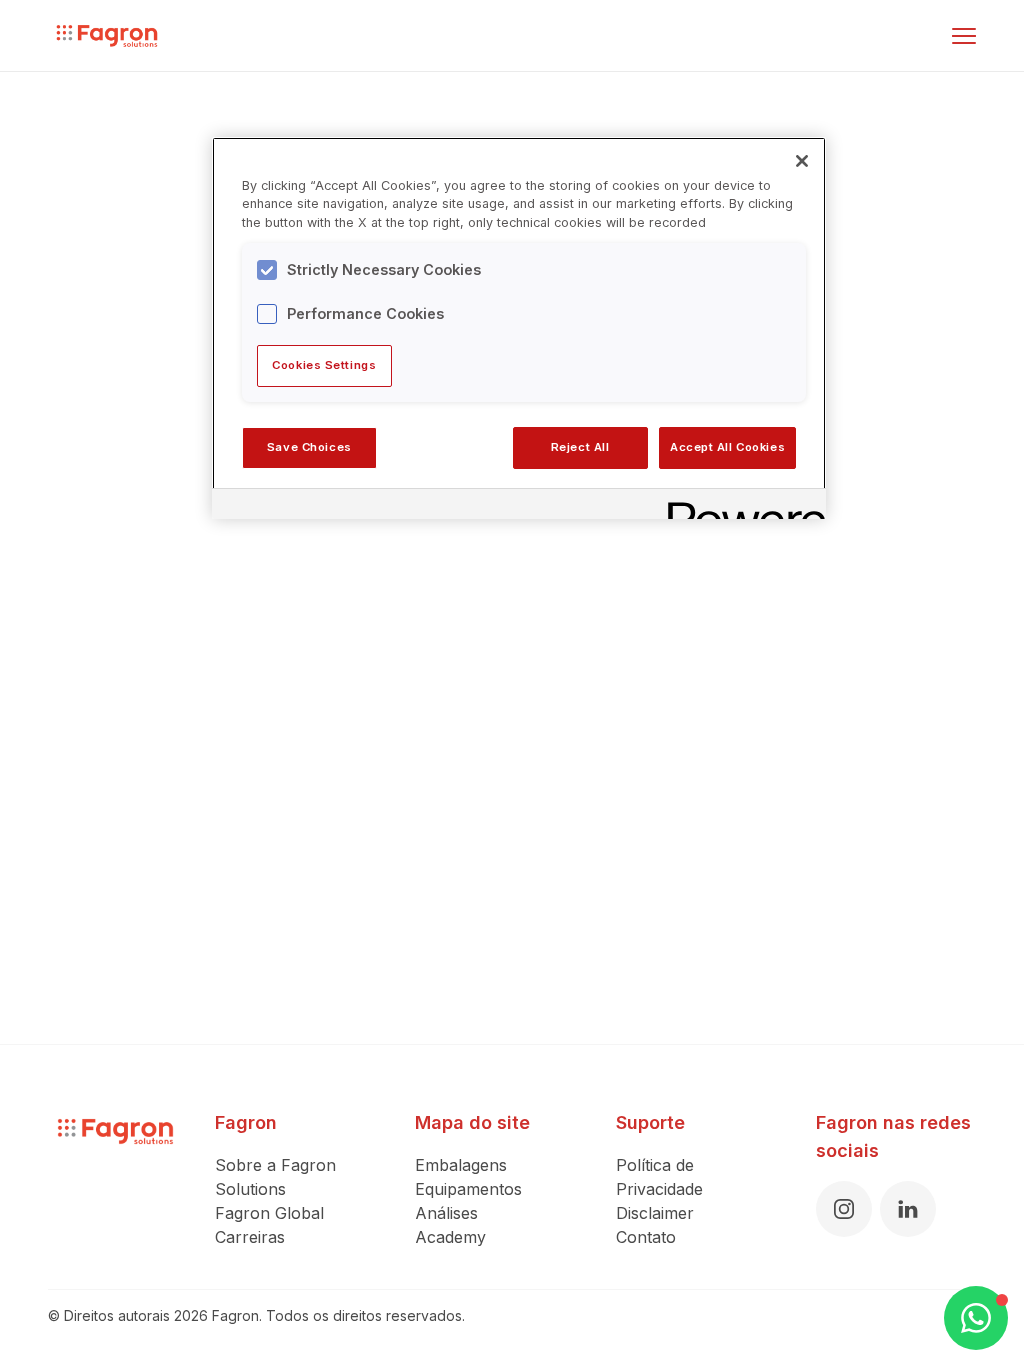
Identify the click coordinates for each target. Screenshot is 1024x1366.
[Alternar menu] (964, 36)
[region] (519, 328)
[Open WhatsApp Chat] (976, 1318)
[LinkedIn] (908, 1209)
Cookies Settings (324, 365)
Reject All (580, 447)
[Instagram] (844, 1209)
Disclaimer (655, 1213)
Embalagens (461, 1165)
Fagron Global (269, 1213)
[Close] (802, 161)
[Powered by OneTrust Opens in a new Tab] (740, 506)
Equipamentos (468, 1189)
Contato (646, 1237)
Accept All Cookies (727, 447)
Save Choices (309, 447)
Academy (450, 1237)
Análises (446, 1213)
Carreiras (250, 1237)
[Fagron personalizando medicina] (115, 1179)
